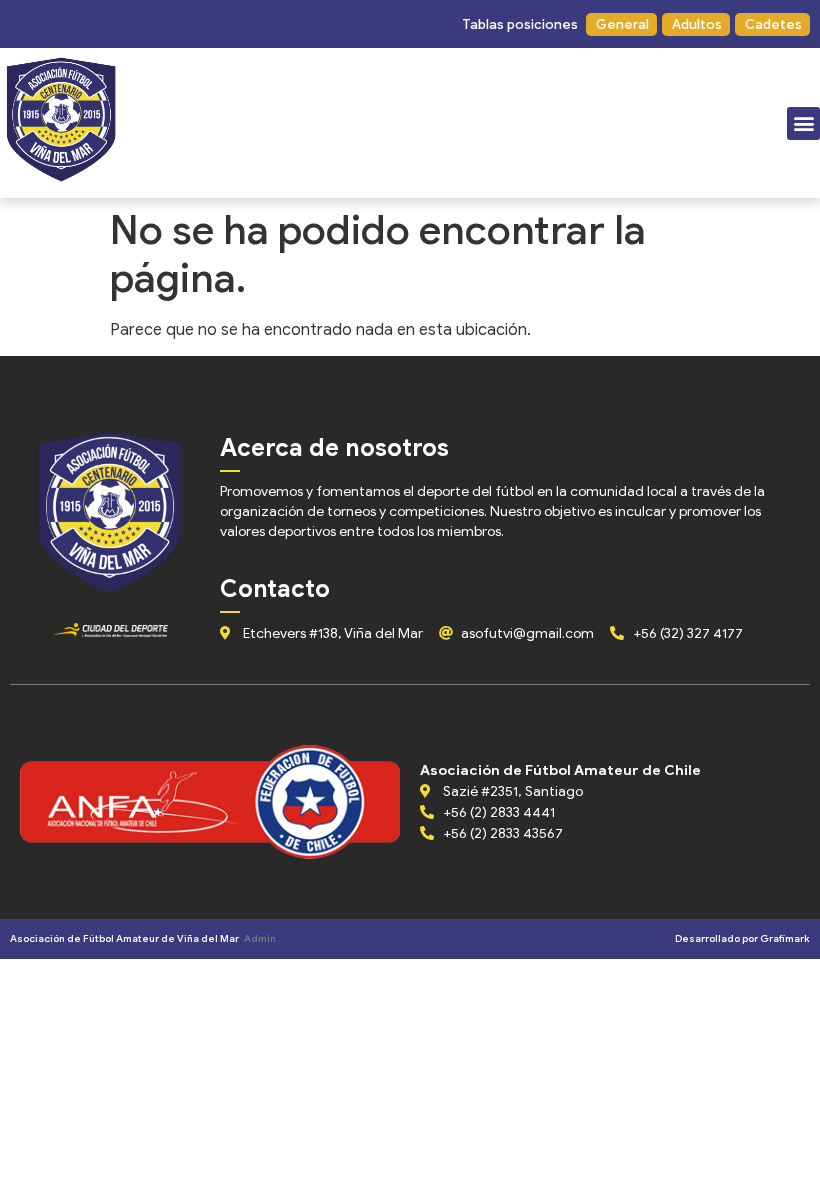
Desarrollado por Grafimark (742, 938)
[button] (519, 24)
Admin (260, 938)
